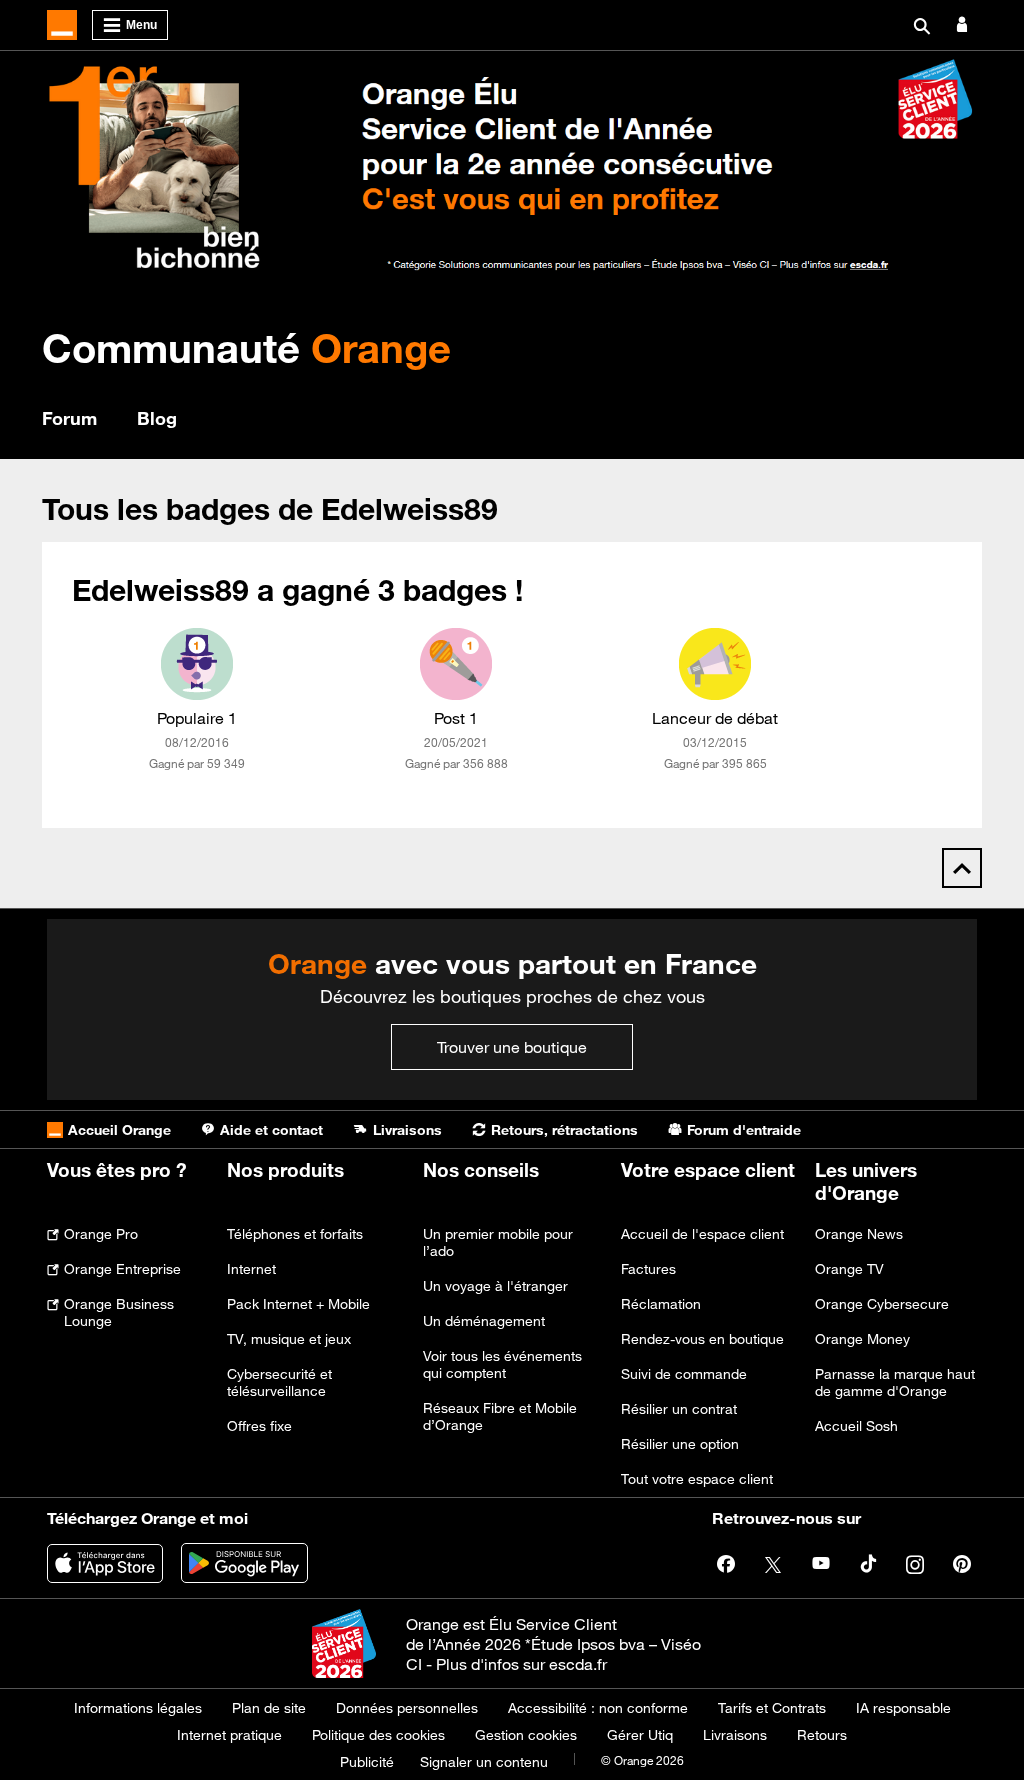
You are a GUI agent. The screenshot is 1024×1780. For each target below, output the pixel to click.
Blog (157, 418)
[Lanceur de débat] (715, 664)
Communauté (246, 347)
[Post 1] (456, 664)
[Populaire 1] (197, 664)
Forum (69, 418)
